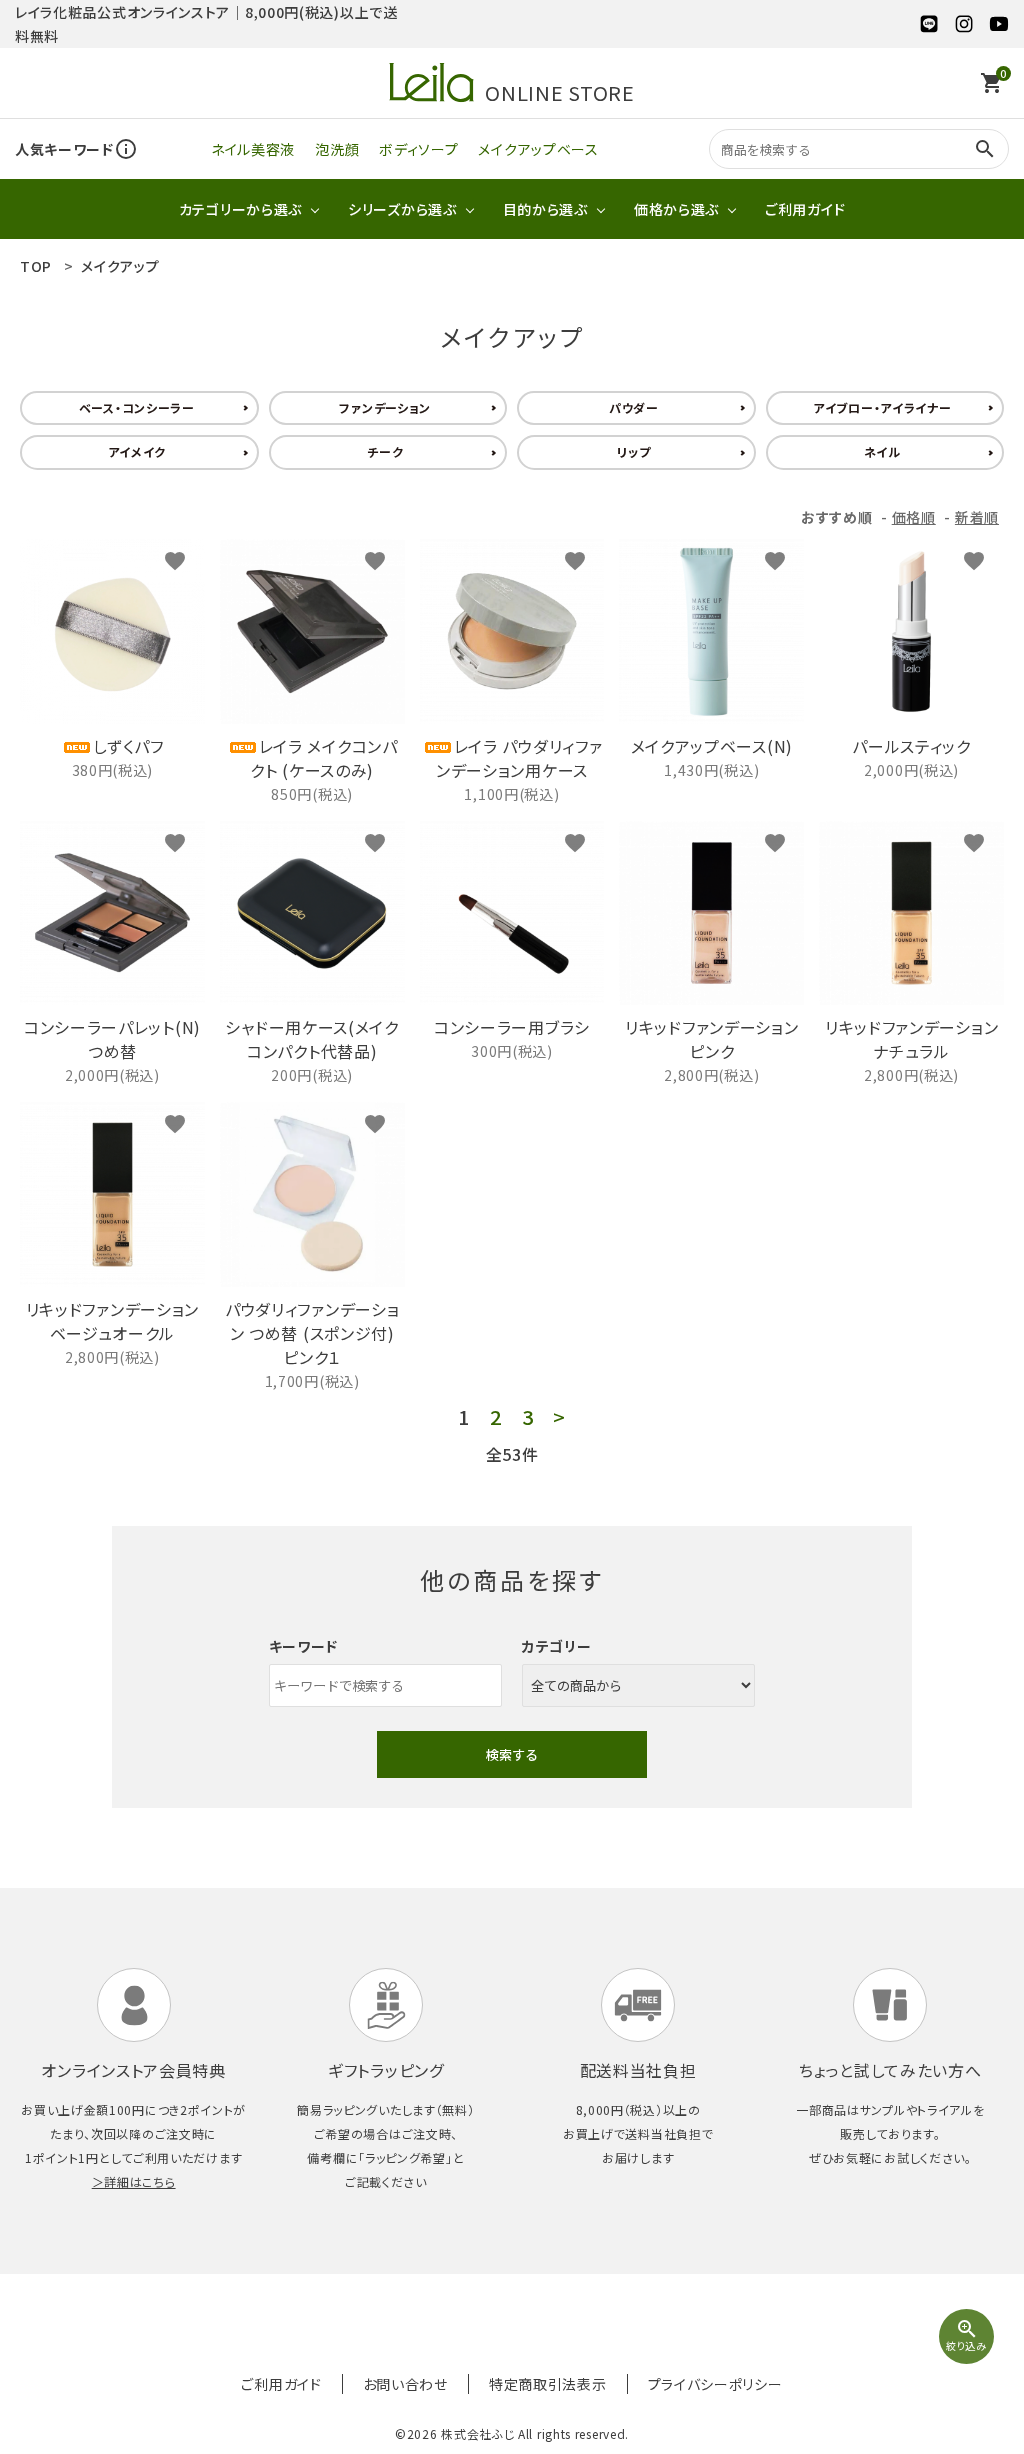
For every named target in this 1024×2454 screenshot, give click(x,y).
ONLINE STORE (559, 90)
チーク (385, 451)
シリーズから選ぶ (402, 209)
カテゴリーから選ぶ (240, 209)
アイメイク (137, 451)
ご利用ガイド (805, 209)
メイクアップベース (538, 149)
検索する (512, 1754)
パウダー (634, 407)
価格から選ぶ (676, 209)
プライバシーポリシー (715, 2384)
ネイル (882, 451)
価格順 (914, 517)
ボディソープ (418, 149)
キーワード (304, 1646)
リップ (633, 451)
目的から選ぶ (545, 209)
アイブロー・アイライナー (882, 407)
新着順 (977, 517)
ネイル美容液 (253, 149)
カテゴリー (557, 1646)
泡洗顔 (337, 149)
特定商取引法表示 (548, 2384)
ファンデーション (385, 407)
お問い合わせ (405, 2384)
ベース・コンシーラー (137, 407)
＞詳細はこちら (134, 2181)
